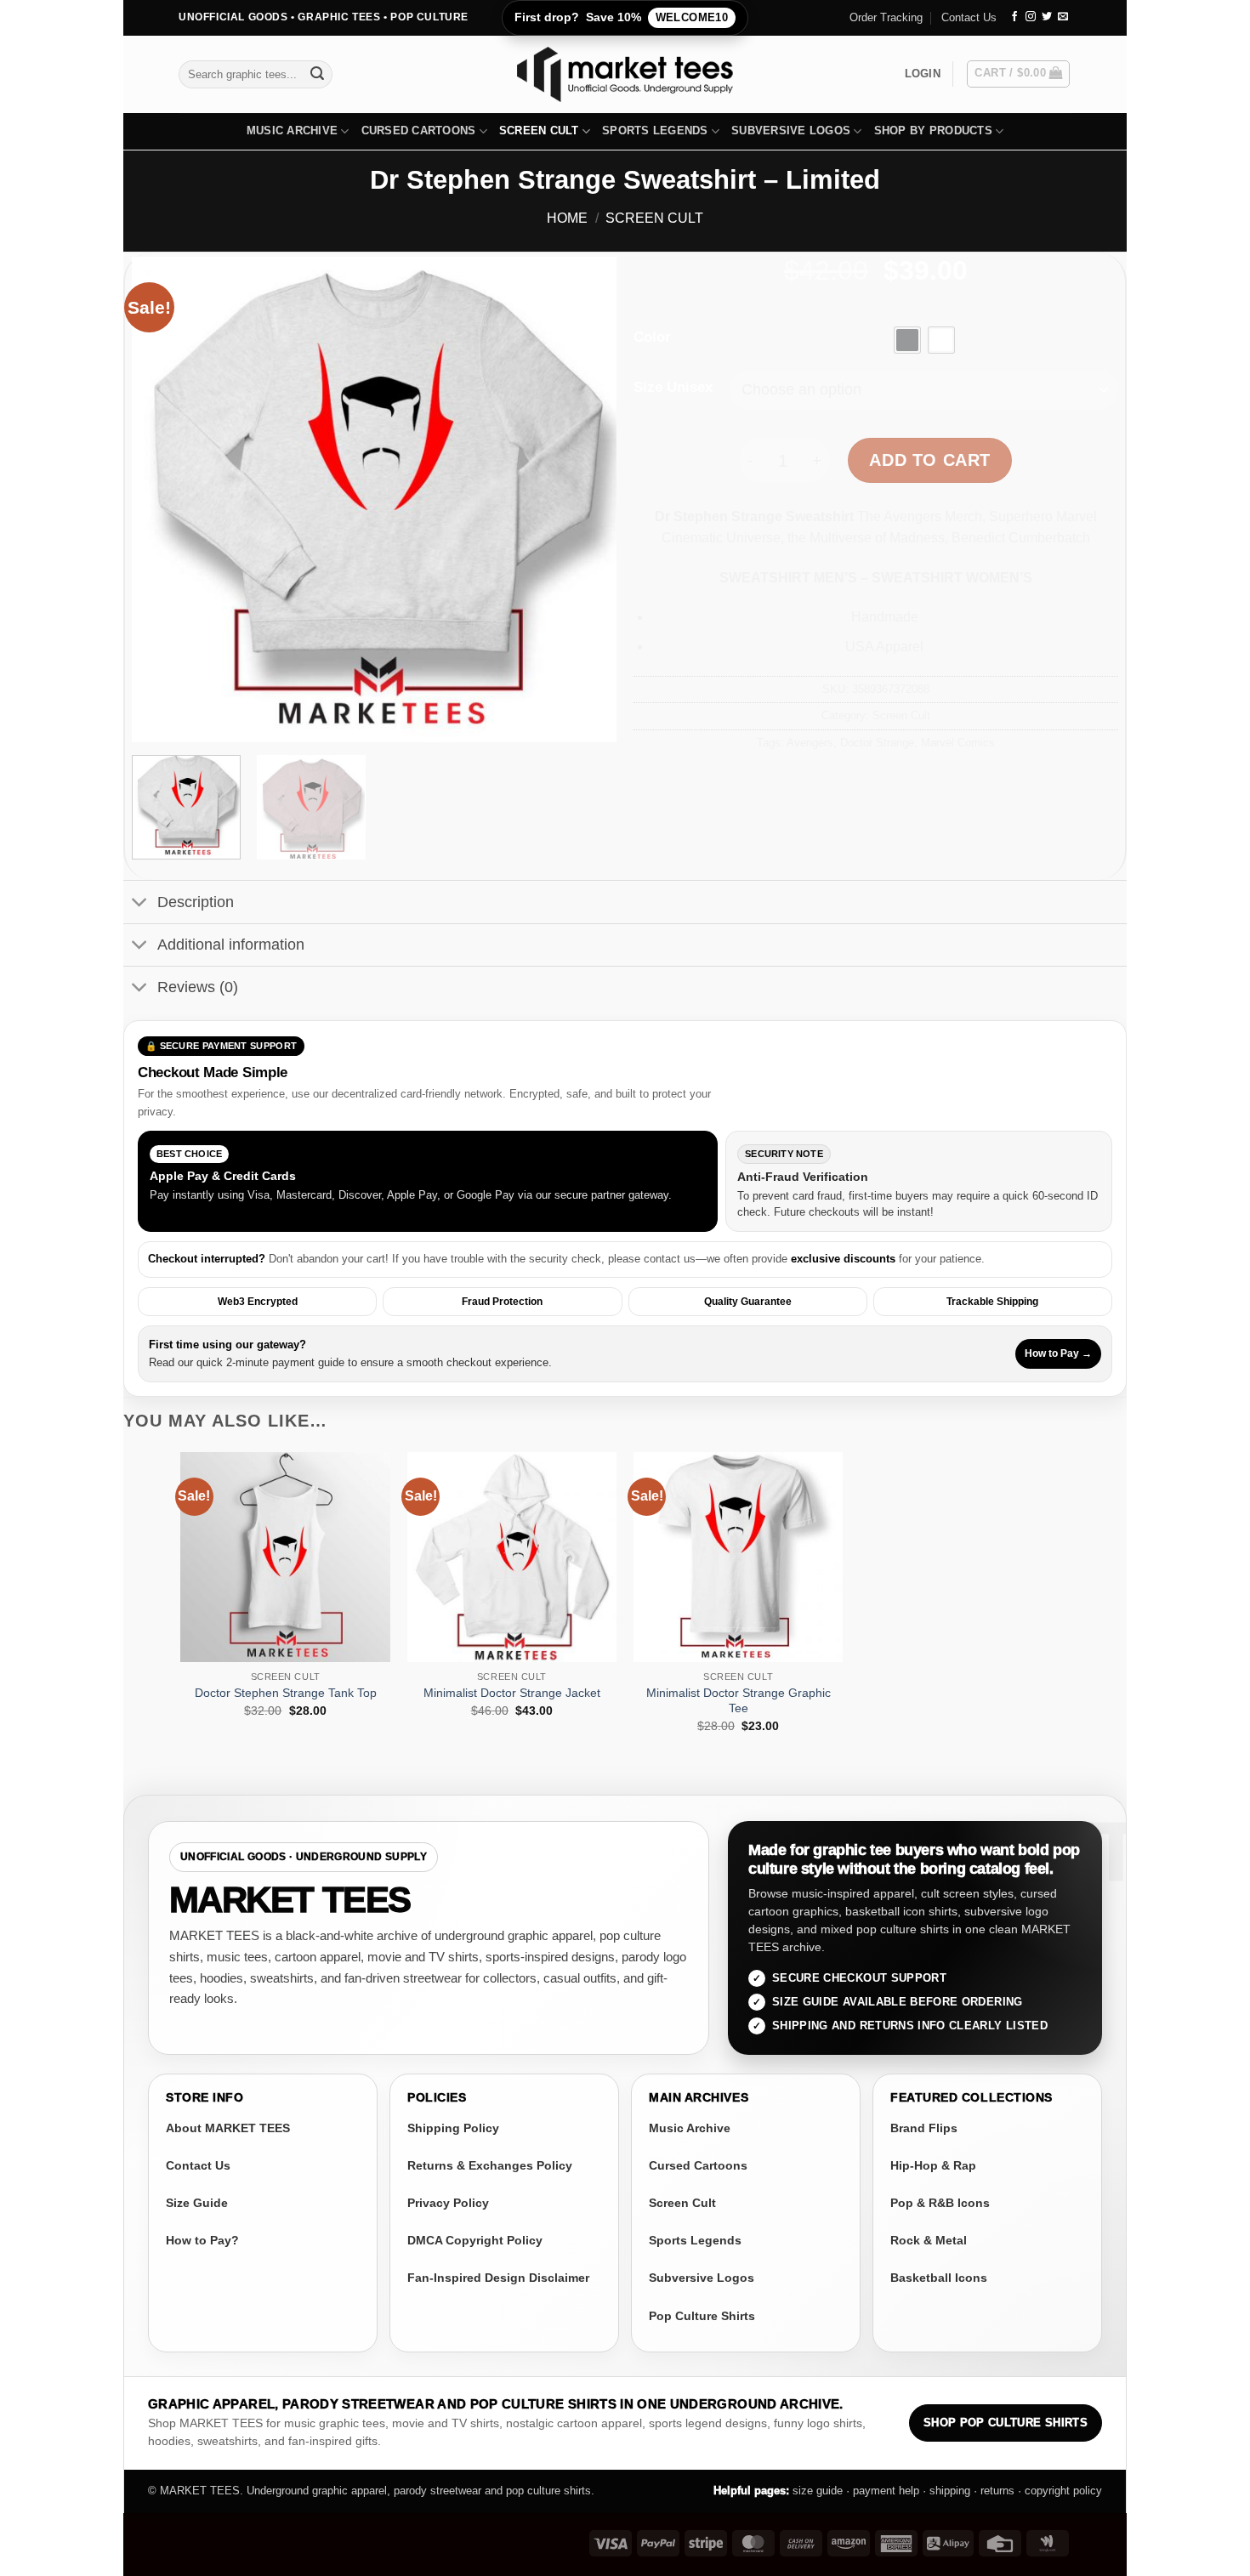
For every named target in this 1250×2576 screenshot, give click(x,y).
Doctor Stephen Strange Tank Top (286, 1693)
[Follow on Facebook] (1014, 17)
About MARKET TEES (228, 2128)
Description (196, 902)
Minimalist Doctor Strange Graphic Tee (739, 1701)
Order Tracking (886, 17)
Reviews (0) (198, 987)
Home (567, 218)
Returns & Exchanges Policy (490, 2165)
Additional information (231, 945)
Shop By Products (933, 131)
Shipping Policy (453, 2128)
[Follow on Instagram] (1031, 17)
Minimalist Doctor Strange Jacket (512, 1693)
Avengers (810, 743)
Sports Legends (655, 131)
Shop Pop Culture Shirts (1006, 2423)
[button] (923, 74)
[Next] (586, 500)
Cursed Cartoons (419, 131)
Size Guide (197, 2203)
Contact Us (969, 17)
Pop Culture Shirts (702, 2316)
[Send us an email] (1063, 17)
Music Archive (292, 131)
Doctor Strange (877, 743)
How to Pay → (1058, 1353)
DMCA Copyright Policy (475, 2240)
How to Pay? (202, 2240)
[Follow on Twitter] (1047, 17)
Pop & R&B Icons (940, 2203)
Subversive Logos (791, 131)
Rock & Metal (929, 2240)
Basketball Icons (939, 2278)
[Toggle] (140, 904)
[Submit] (317, 74)
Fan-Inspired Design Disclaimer (498, 2278)
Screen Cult (539, 131)
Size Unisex (673, 388)
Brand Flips (924, 2128)
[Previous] (162, 500)
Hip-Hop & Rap (933, 2165)
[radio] (907, 340)
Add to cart (930, 460)
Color (652, 338)
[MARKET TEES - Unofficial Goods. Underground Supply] (625, 74)
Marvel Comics (958, 743)
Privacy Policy (448, 2203)
